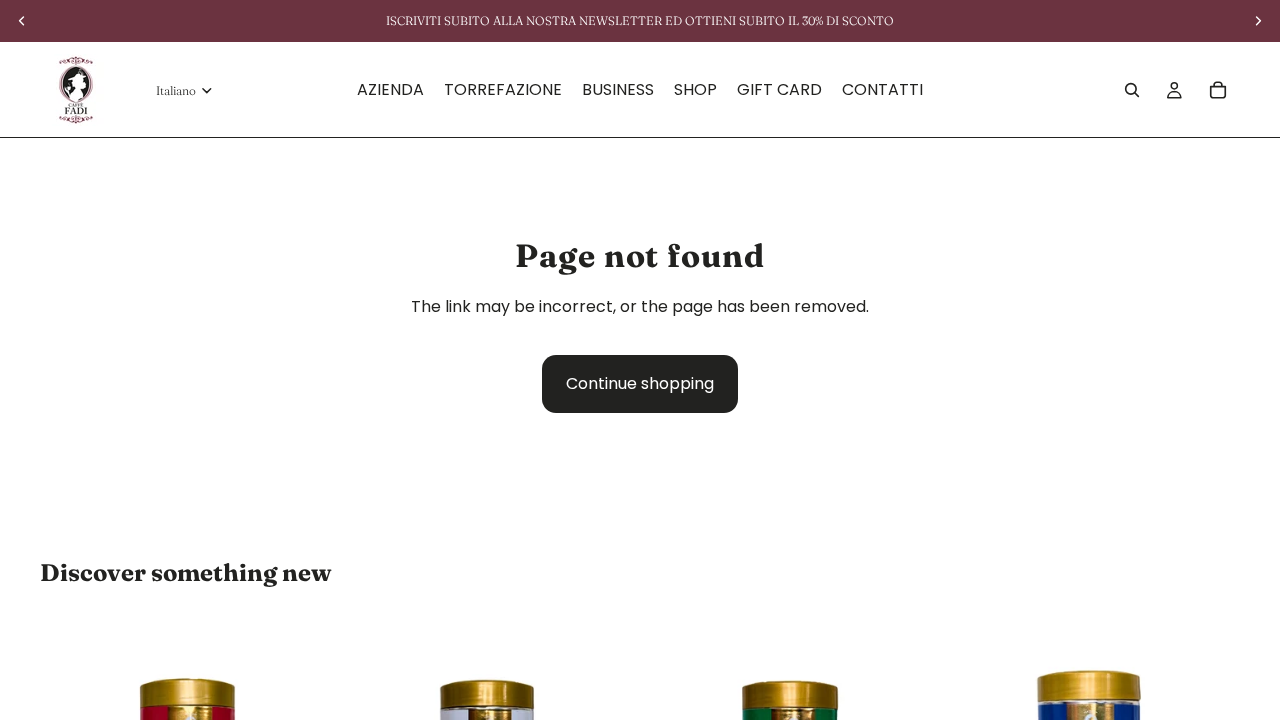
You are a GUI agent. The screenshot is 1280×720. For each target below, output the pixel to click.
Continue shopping (640, 383)
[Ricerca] (1132, 90)
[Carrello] (1218, 90)
